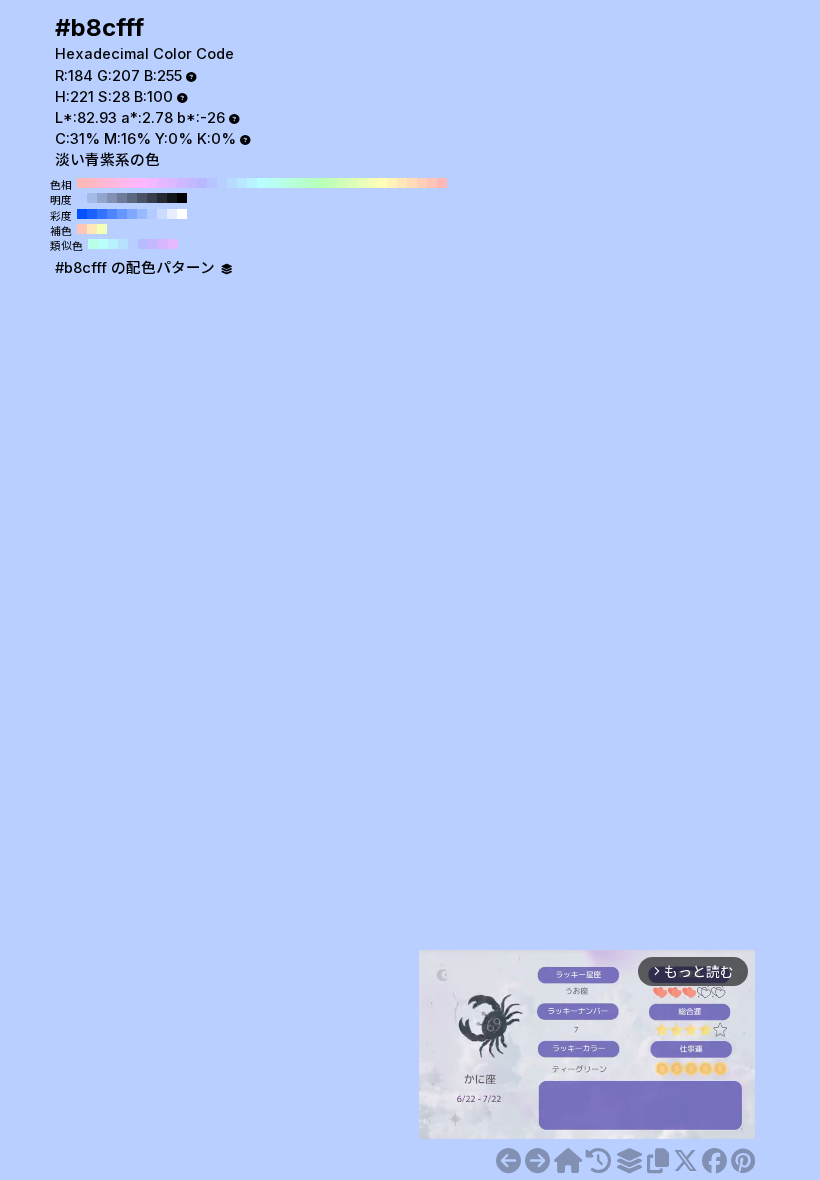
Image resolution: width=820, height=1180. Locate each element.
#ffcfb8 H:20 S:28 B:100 (422, 183)
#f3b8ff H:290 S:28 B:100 (152, 183)
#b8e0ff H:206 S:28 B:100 (123, 244)
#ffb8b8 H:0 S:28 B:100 (442, 183)
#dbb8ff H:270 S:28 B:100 (172, 183)
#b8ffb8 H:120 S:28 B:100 (322, 183)
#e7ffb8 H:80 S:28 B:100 (362, 183)
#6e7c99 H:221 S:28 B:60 (122, 198)
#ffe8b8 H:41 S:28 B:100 (92, 229)
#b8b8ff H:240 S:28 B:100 (202, 183)
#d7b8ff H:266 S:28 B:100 (163, 244)
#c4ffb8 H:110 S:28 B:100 (332, 183)
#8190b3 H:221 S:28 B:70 (112, 198)
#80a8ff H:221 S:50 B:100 (132, 214)
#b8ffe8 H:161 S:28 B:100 (93, 244)
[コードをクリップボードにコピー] (658, 1161)
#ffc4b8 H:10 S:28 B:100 (432, 183)
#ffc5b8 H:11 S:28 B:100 (82, 229)
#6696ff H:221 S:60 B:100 (122, 214)
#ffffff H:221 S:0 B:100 (182, 214)
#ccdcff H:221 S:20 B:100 (162, 214)
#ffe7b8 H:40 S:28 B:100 (402, 183)
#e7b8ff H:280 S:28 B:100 (162, 183)
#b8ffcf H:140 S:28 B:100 (302, 183)
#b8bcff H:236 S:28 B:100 (143, 244)
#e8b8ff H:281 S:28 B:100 (173, 244)
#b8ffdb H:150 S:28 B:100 (292, 183)
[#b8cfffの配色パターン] (629, 1161)
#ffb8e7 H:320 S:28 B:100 (122, 183)
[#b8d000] (537, 1161)
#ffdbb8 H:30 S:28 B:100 (412, 183)
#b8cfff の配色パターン (137, 268)
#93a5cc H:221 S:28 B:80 (102, 198)
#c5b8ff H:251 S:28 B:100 (153, 244)
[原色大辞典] (568, 1161)
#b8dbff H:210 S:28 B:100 (232, 183)
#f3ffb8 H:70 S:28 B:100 (372, 183)
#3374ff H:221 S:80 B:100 (102, 214)
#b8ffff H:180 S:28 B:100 (262, 183)
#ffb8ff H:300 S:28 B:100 (142, 183)
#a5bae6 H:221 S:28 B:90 (92, 198)
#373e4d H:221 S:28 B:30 (152, 198)
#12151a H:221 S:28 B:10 (172, 198)
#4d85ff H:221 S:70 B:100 (112, 214)
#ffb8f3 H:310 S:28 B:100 (132, 183)
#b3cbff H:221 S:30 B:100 (152, 214)
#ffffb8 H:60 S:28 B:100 (382, 183)
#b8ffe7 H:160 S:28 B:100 (282, 183)
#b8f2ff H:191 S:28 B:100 (113, 244)
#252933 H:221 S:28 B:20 (162, 198)
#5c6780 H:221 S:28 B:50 (132, 198)
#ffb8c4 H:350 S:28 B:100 (92, 183)
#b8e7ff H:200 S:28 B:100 (242, 183)
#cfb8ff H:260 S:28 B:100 (182, 183)
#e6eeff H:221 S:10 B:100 (172, 214)
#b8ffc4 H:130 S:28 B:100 (312, 183)
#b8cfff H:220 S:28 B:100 (222, 183)
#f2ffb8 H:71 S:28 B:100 (102, 229)
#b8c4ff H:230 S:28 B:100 (212, 183)
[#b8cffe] (508, 1161)
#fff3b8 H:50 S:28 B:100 (392, 183)
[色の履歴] (598, 1161)
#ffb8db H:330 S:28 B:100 (112, 183)
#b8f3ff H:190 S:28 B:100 (252, 183)
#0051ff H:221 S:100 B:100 (82, 214)
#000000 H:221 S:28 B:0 (182, 198)
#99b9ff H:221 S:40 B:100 (142, 214)
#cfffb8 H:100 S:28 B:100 (342, 183)
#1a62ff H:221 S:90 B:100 (92, 214)
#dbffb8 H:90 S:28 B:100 (352, 183)
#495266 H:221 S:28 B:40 (142, 198)
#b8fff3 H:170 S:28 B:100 (272, 183)
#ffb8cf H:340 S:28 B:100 (102, 183)
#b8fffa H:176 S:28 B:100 (103, 244)
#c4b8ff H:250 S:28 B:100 (192, 183)
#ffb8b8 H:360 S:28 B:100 (82, 183)
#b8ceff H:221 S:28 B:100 (82, 198)
